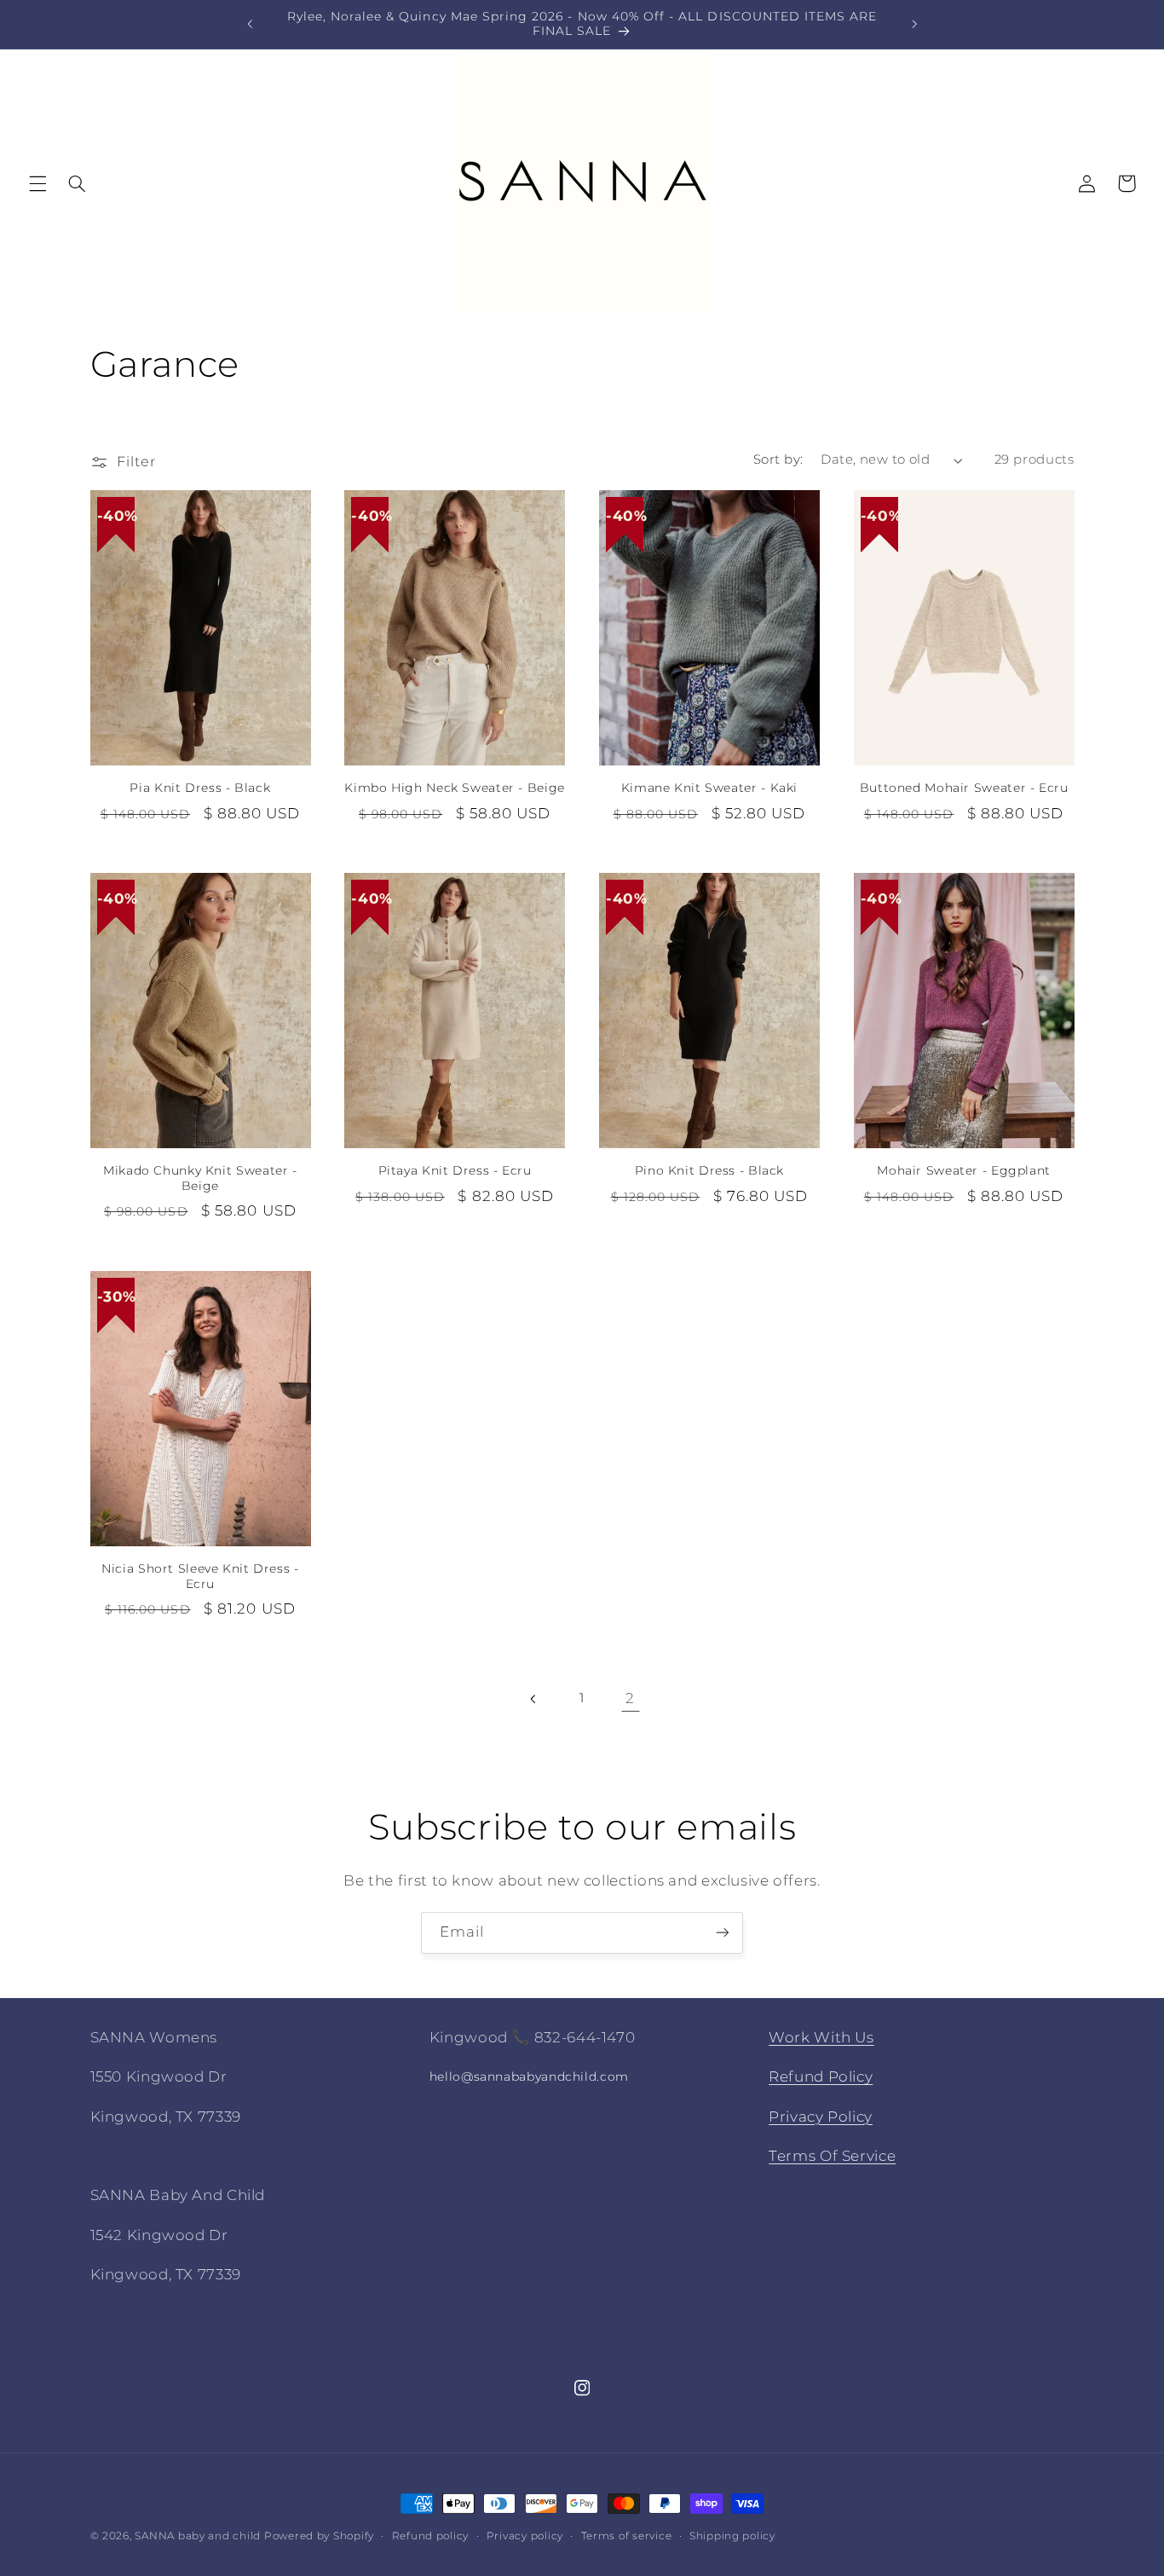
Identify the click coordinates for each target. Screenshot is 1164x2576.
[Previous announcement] (250, 24)
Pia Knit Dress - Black (200, 788)
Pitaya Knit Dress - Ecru (455, 1170)
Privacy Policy (821, 2117)
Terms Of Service (832, 2156)
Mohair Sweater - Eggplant (964, 1170)
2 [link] (630, 1698)
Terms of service (627, 2536)
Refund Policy (821, 2076)
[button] (37, 183)
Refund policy (431, 2536)
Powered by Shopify (319, 2536)
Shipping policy (732, 2536)
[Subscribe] (723, 1933)
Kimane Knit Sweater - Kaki (709, 788)
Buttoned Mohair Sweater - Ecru (964, 788)
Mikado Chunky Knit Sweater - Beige (200, 1178)
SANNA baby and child (198, 2536)
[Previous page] (533, 1699)
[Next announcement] (914, 24)
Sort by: (778, 459)
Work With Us (821, 2037)
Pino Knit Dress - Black (710, 1170)
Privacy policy (525, 2536)
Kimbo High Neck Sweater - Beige (455, 788)
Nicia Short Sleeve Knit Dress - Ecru (200, 1576)
